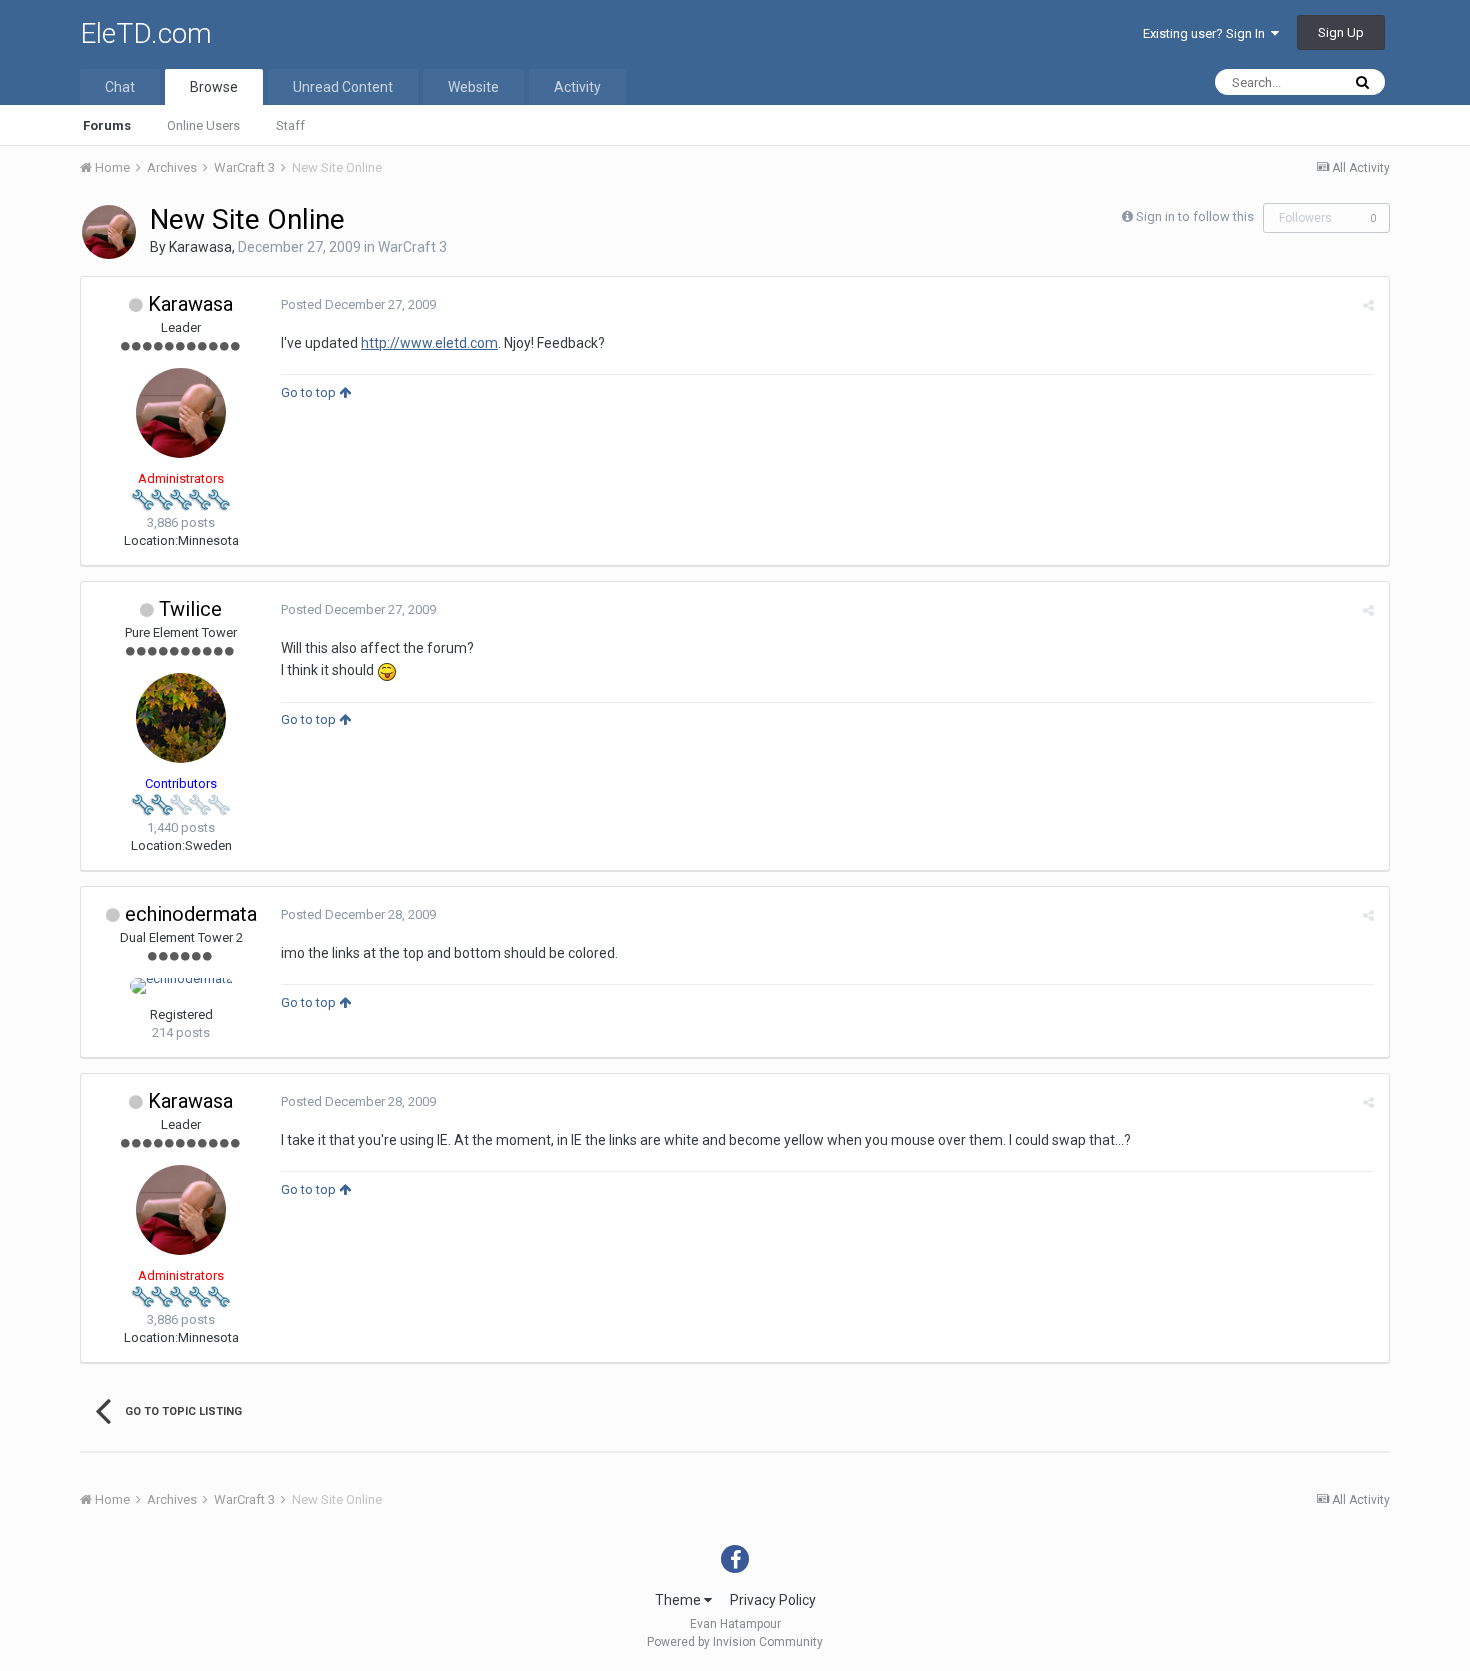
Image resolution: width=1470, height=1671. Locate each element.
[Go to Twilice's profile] (181, 718)
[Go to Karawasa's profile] (109, 232)
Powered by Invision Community (735, 1642)
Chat (120, 87)
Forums (107, 125)
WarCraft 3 (412, 247)
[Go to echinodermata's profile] (181, 986)
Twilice (190, 609)
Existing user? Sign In (1207, 33)
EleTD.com (146, 33)
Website (473, 87)
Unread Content (343, 87)
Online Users (203, 125)
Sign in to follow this (1195, 216)
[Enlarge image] (387, 670)
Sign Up (1341, 32)
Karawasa (200, 247)
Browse (214, 87)
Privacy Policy (773, 1600)
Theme (679, 1600)
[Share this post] (1368, 305)
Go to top (310, 392)
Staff (290, 125)
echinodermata (191, 914)
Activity (577, 87)
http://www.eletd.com (429, 343)
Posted (358, 304)
